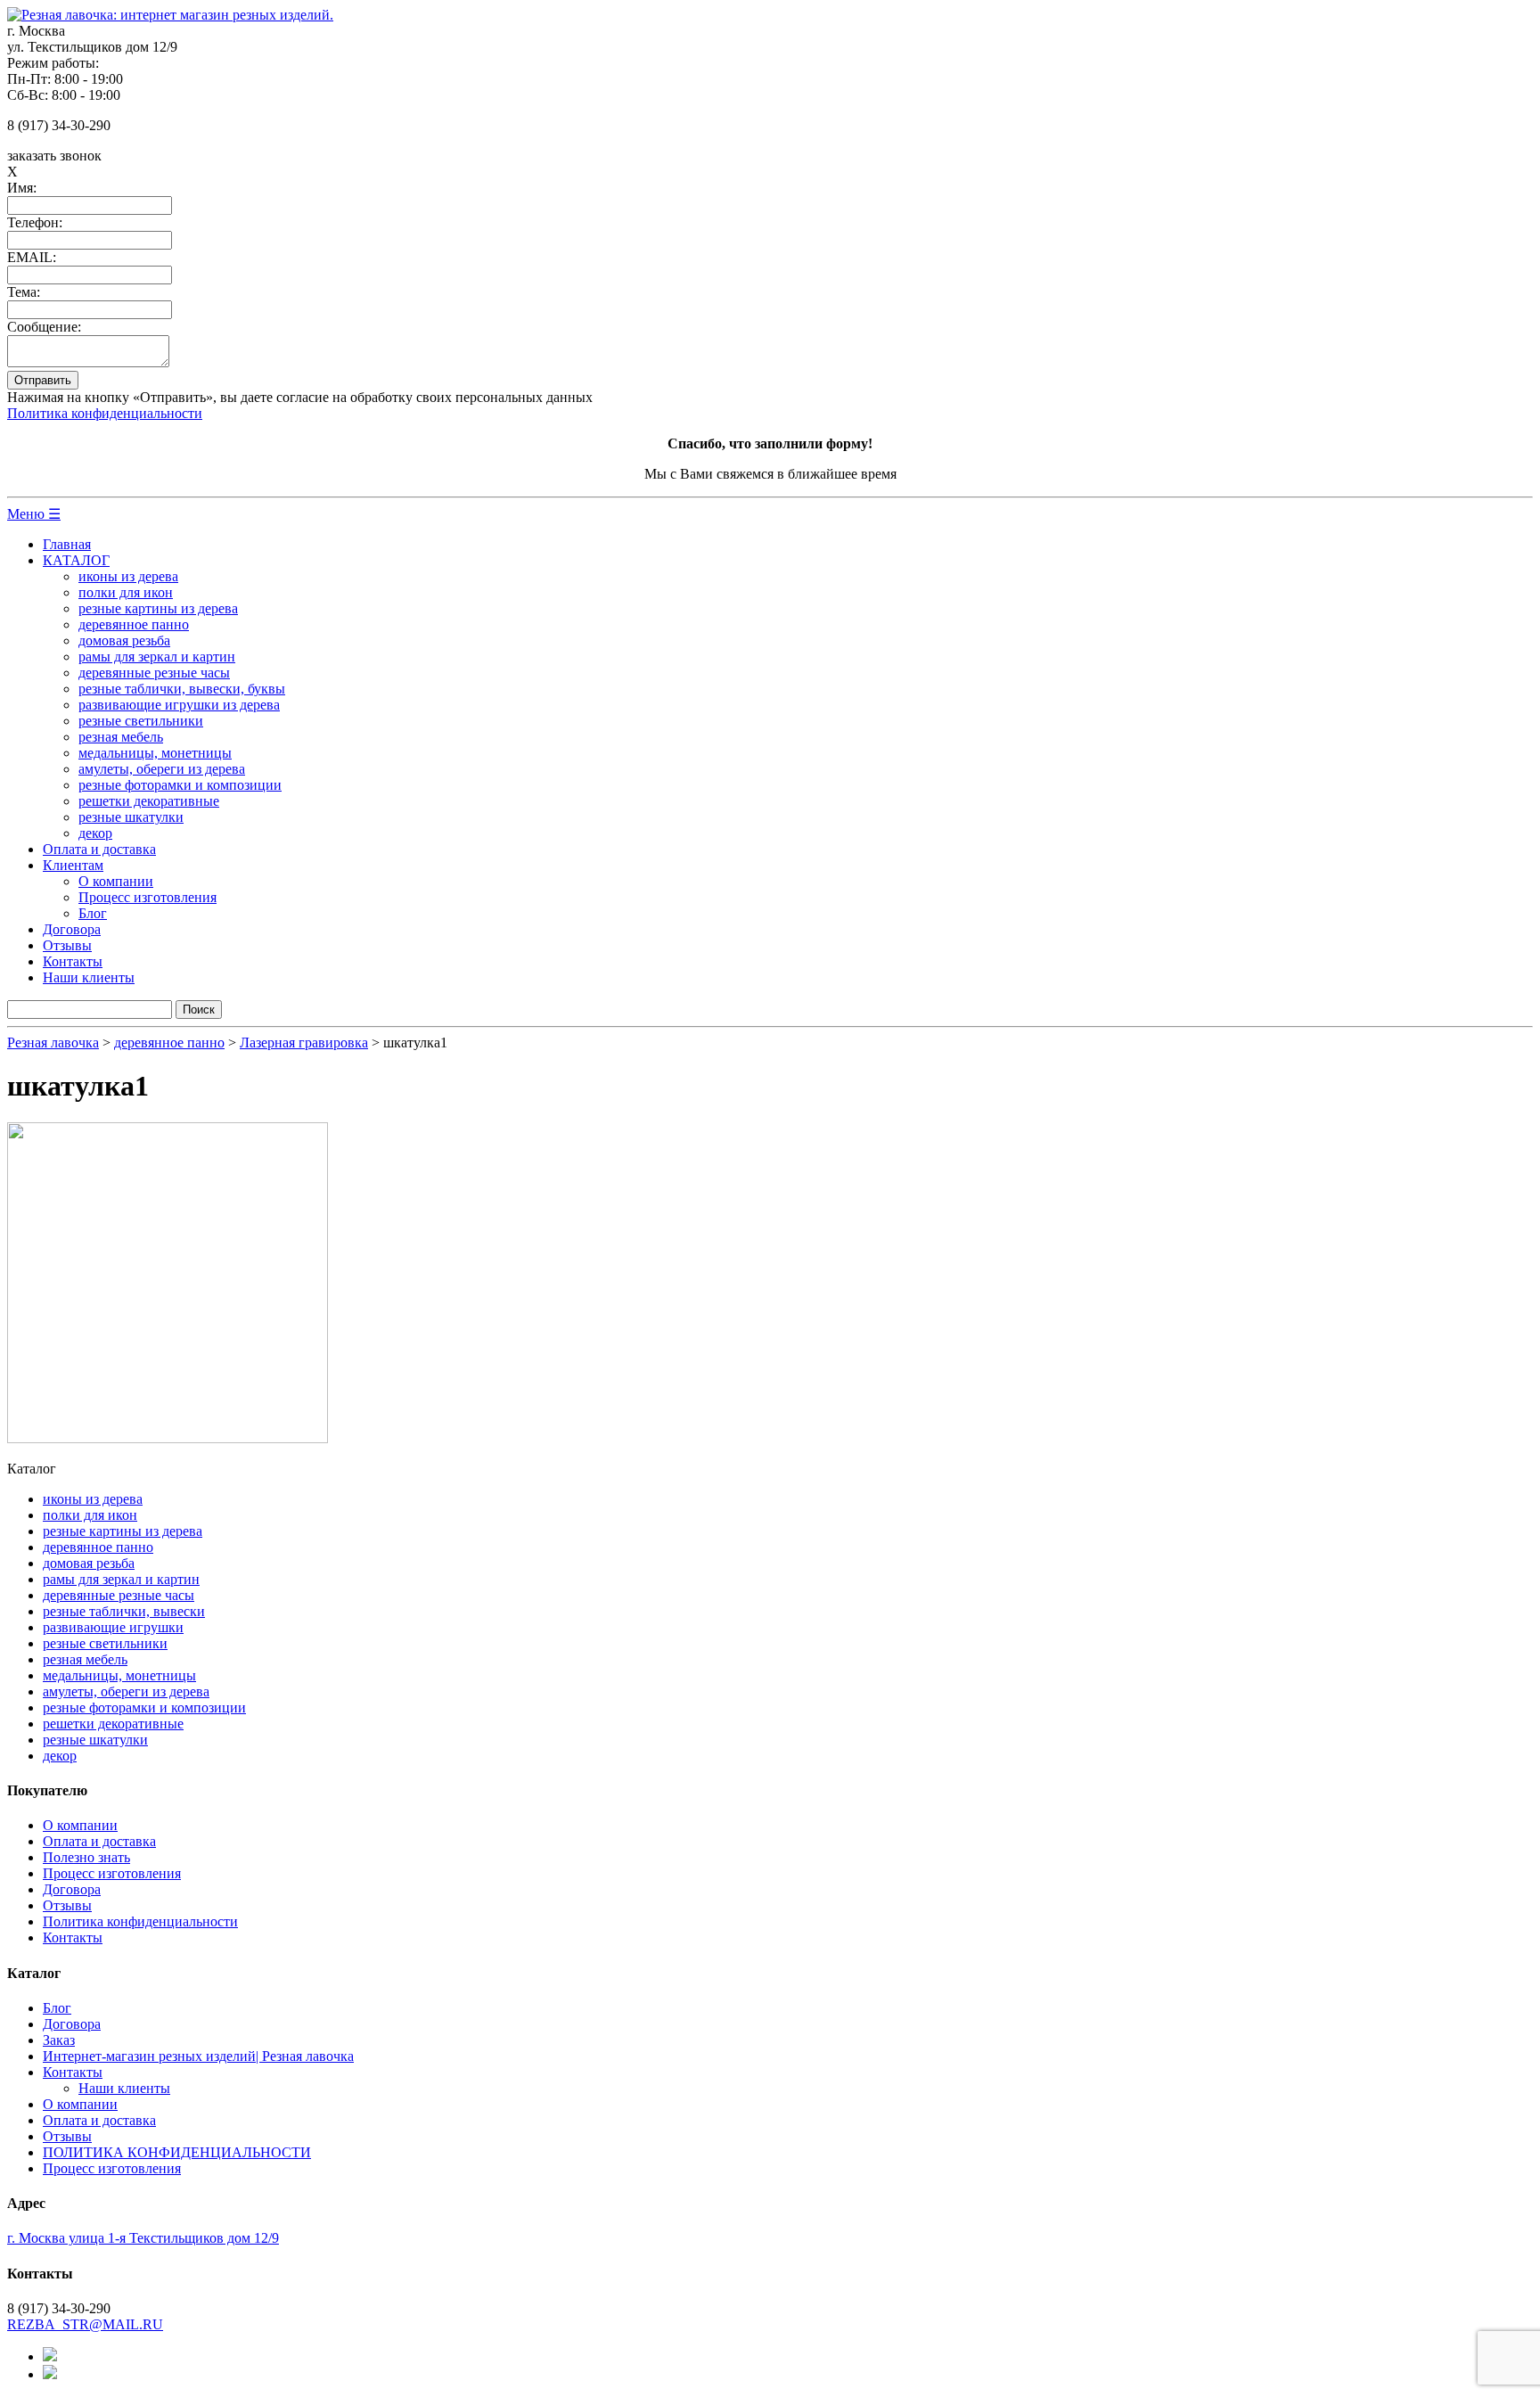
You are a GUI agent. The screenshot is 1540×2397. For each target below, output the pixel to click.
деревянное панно (134, 624)
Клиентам (73, 865)
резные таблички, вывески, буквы (182, 689)
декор (95, 833)
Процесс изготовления (147, 897)
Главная (67, 544)
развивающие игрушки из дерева (179, 705)
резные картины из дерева (158, 608)
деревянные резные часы (154, 673)
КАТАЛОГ (76, 560)
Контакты (73, 961)
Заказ (59, 2040)
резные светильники (141, 721)
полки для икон (126, 592)
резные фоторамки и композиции (180, 785)
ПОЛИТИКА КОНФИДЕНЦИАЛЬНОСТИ (177, 2152)
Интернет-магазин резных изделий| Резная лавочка (198, 2056)
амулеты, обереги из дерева (162, 769)
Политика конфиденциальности (105, 413)
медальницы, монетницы (155, 753)
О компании (116, 881)
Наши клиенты (89, 977)
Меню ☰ (34, 514)
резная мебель (121, 737)
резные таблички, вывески (124, 1611)
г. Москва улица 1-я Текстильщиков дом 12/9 (143, 2238)
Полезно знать (86, 1857)
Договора (72, 929)
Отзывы (67, 945)
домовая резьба (124, 640)
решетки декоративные (149, 801)
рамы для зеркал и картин (157, 657)
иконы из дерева (128, 576)
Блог (93, 913)
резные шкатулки (131, 817)
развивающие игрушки (113, 1627)
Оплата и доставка (99, 849)
